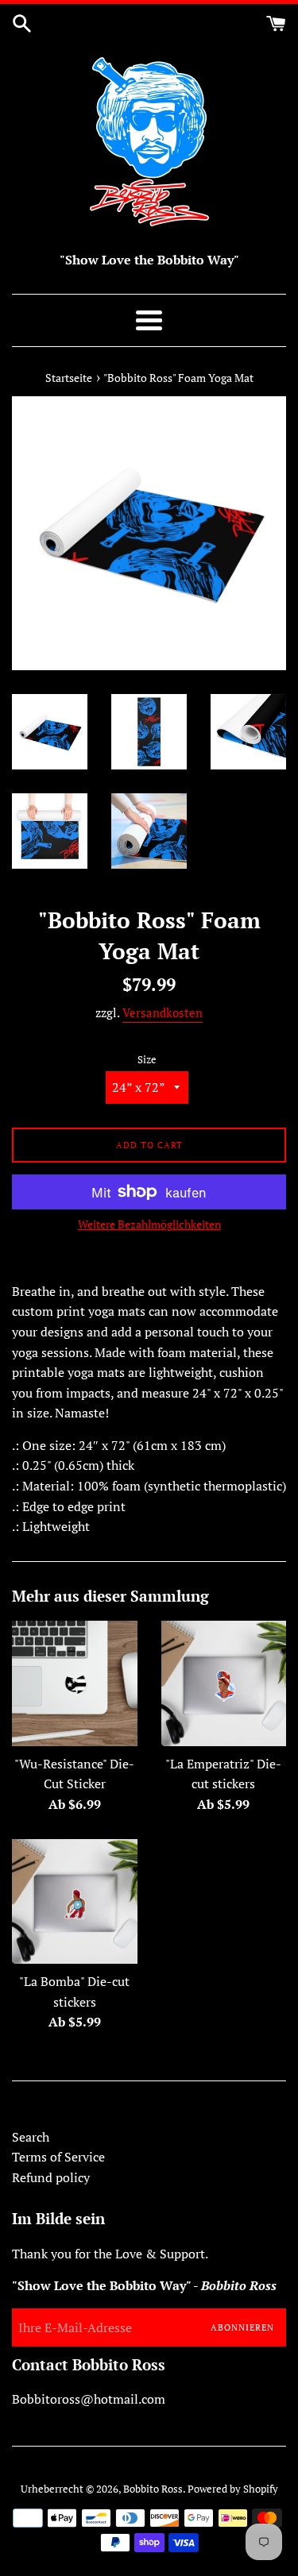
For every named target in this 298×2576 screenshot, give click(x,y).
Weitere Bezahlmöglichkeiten (149, 1224)
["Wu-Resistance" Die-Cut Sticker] (75, 1683)
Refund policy (51, 2177)
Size (147, 1060)
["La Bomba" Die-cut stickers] (75, 1902)
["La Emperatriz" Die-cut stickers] (224, 1683)
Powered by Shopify (233, 2489)
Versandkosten (163, 1012)
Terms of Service (58, 2157)
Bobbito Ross (153, 2489)
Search (31, 2137)
